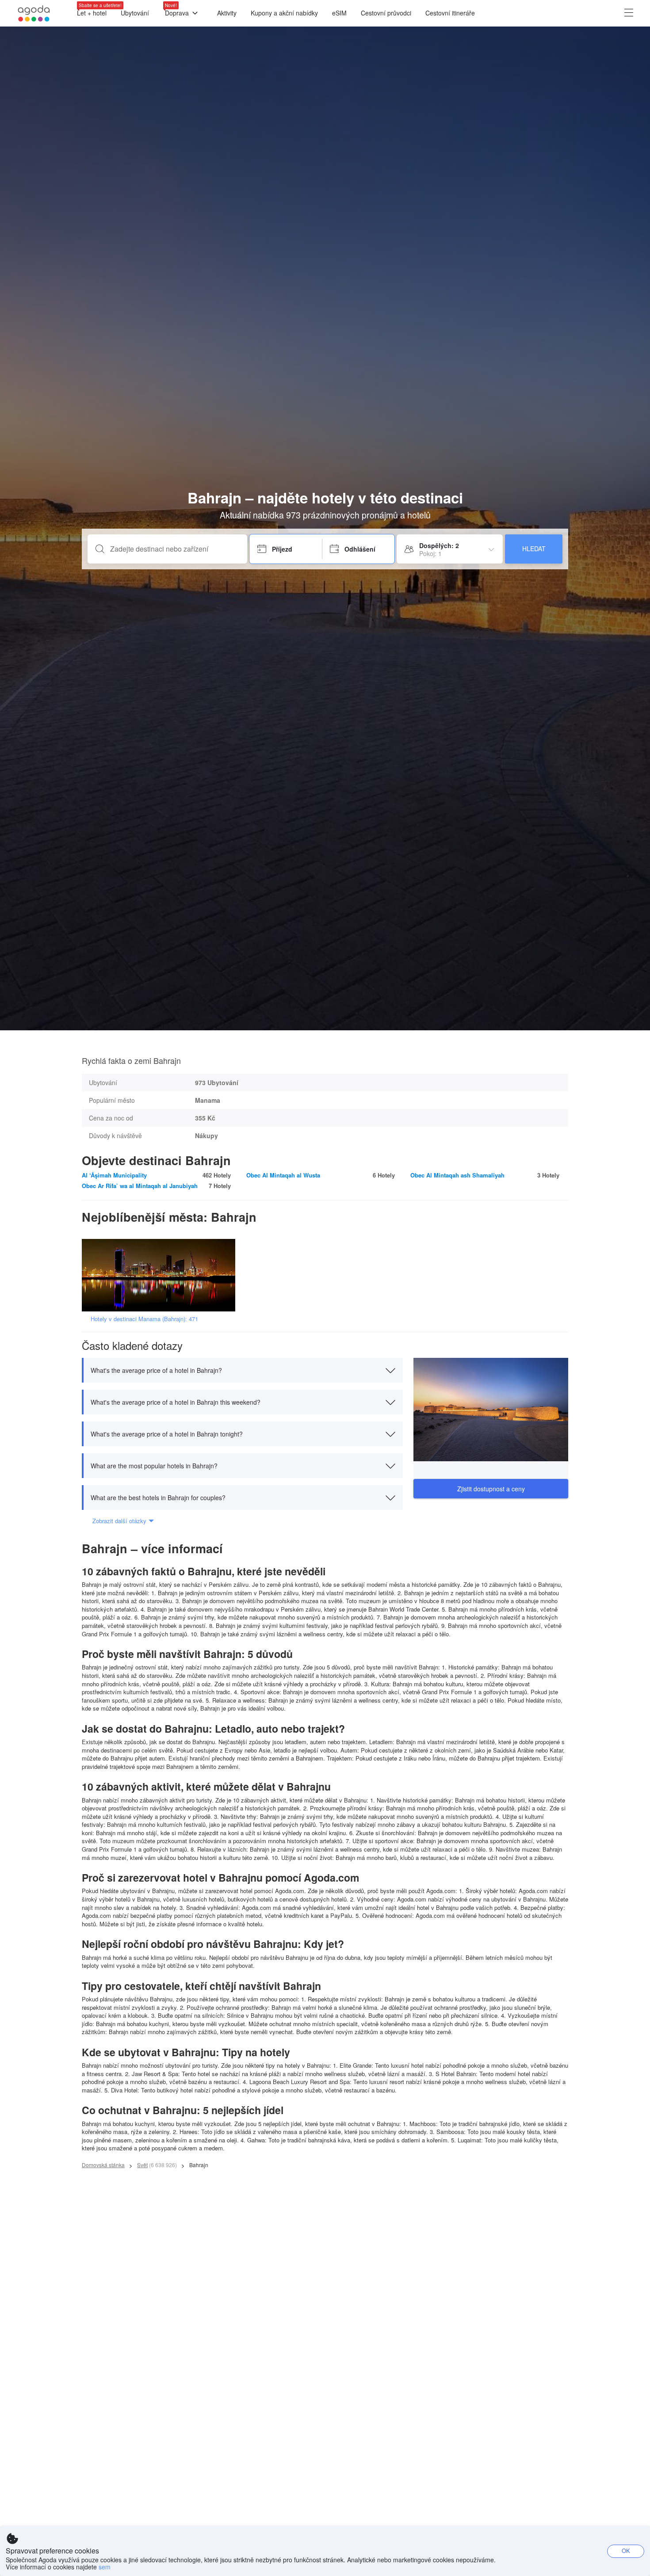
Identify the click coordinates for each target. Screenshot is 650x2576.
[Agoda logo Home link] (34, 13)
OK (626, 2551)
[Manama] (161, 1275)
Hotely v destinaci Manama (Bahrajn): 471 (144, 1319)
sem (105, 2567)
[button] (242, 1370)
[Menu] (629, 13)
